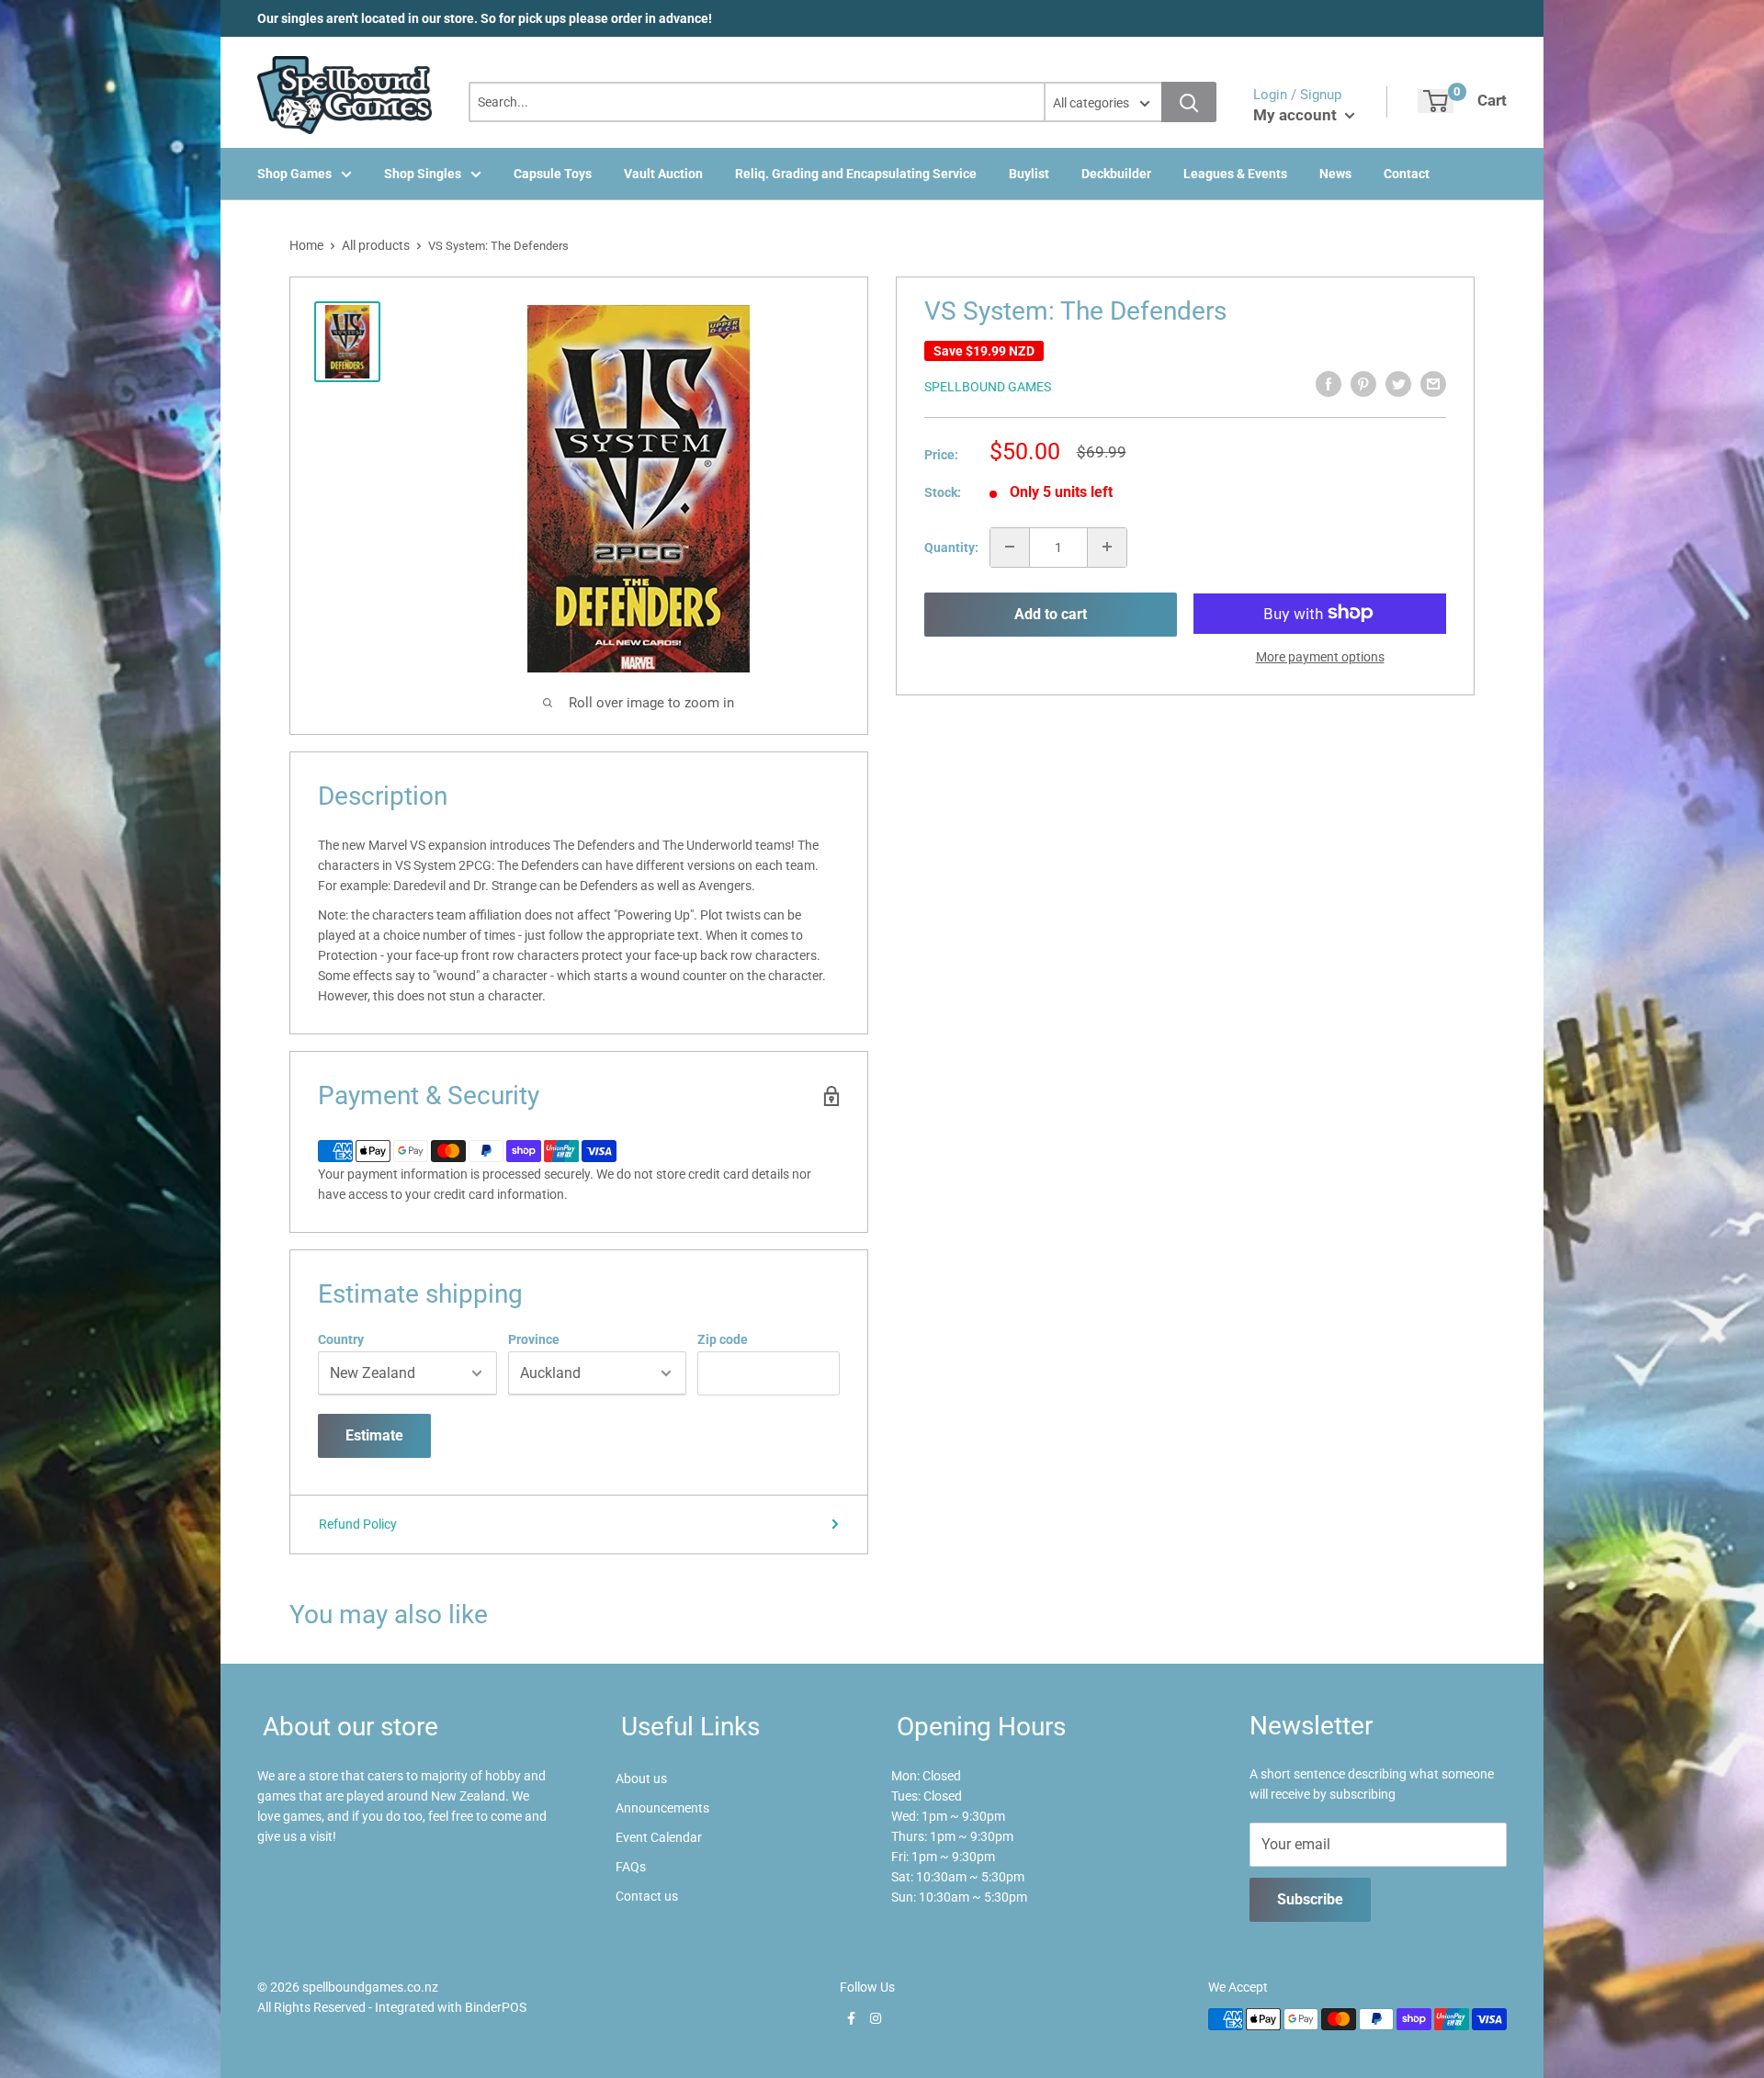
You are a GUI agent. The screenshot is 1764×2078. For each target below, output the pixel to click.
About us (641, 1779)
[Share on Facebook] (1329, 384)
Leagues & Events (1235, 174)
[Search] (1189, 102)
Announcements (662, 1808)
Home (306, 245)
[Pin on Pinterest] (1363, 384)
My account (1297, 115)
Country (341, 1339)
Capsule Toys (553, 174)
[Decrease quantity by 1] (1010, 547)
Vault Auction (663, 174)
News (1335, 174)
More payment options (1320, 656)
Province (534, 1339)
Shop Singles (423, 174)
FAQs (631, 1867)
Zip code (723, 1339)
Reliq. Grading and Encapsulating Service (856, 174)
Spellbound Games (988, 387)
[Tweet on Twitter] (1398, 384)
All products (376, 245)
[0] (1436, 101)
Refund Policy (358, 1524)
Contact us (647, 1896)
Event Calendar (659, 1837)
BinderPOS (496, 2007)
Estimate (374, 1435)
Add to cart (1051, 614)
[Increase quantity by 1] (1107, 547)
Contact (1407, 174)
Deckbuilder (1116, 174)
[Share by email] (1433, 384)
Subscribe (1310, 1899)
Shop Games (294, 174)
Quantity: (951, 547)
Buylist (1029, 174)
